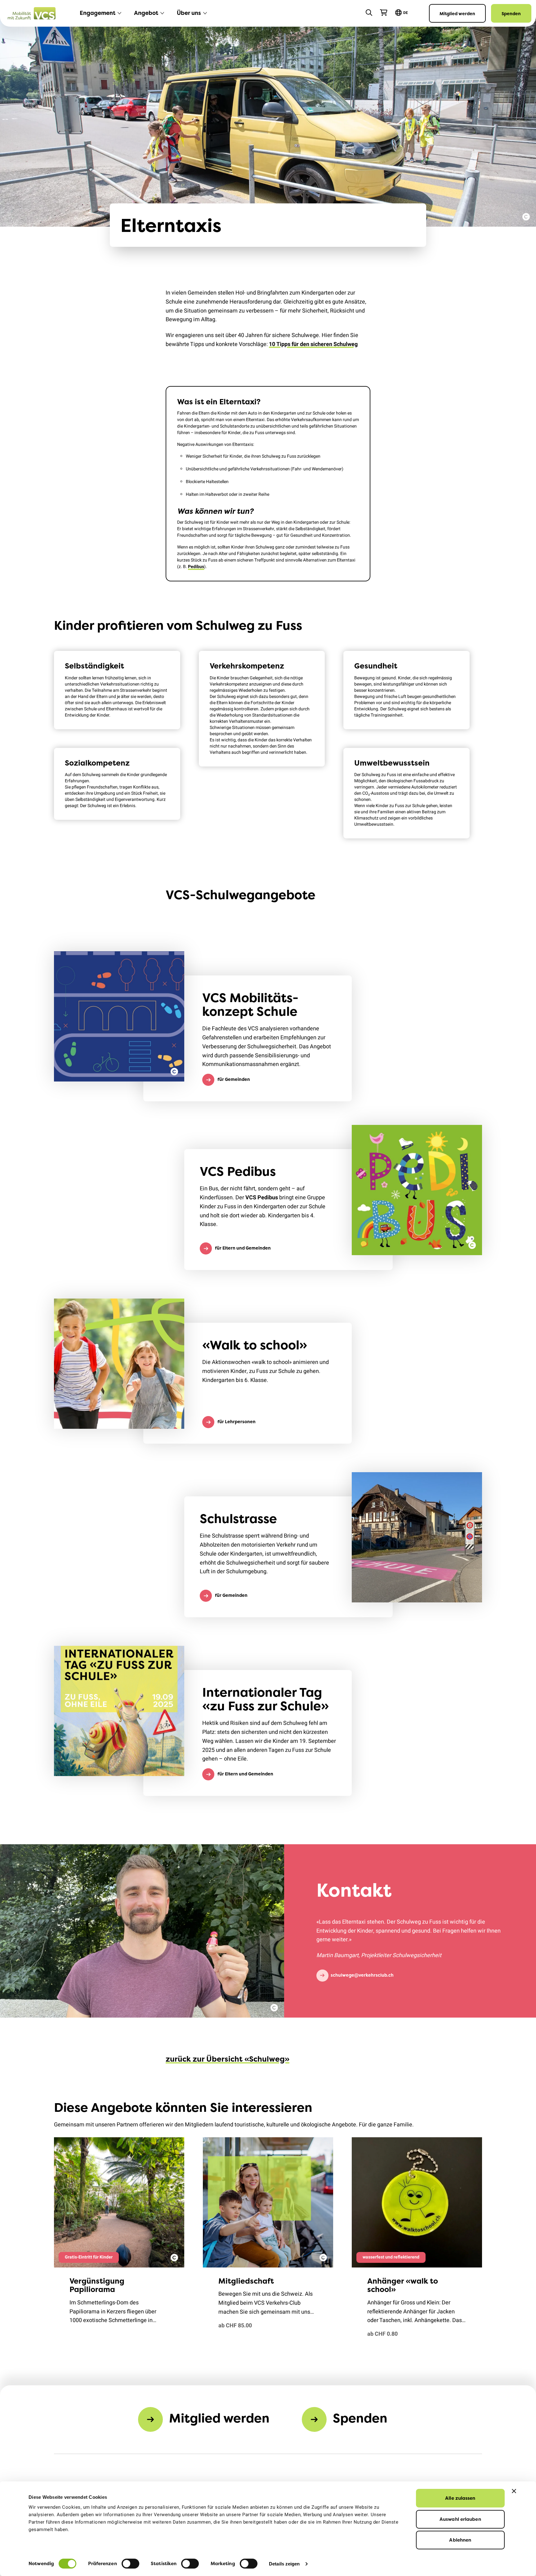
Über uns (189, 13)
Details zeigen (284, 2564)
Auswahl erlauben (460, 2519)
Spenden (511, 13)
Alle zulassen (460, 2498)
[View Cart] (384, 13)
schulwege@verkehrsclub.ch (362, 1975)
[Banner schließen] (514, 2491)
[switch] (130, 2564)
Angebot (146, 13)
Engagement (98, 13)
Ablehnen (460, 2540)
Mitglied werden (457, 13)
